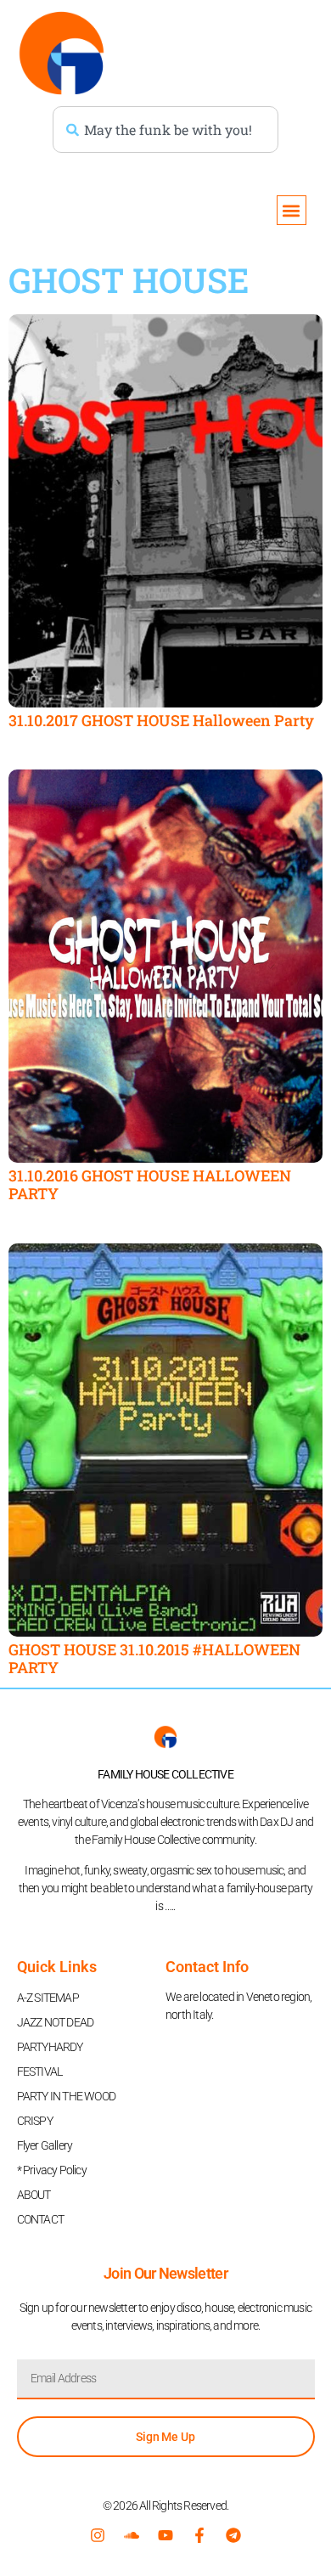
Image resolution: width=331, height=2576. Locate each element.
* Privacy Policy (52, 2170)
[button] (292, 210)
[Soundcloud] (132, 2535)
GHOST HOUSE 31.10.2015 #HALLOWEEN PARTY (154, 1659)
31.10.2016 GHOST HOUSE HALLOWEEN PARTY (150, 1185)
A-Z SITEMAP (48, 1998)
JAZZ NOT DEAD (56, 2022)
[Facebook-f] (199, 2535)
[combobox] (165, 130)
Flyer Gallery (45, 2145)
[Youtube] (165, 2535)
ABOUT (34, 2195)
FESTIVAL (40, 2072)
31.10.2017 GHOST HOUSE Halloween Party (161, 720)
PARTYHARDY (50, 2047)
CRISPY (35, 2121)
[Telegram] (233, 2535)
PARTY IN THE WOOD (66, 2096)
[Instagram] (98, 2535)
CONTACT (40, 2219)
